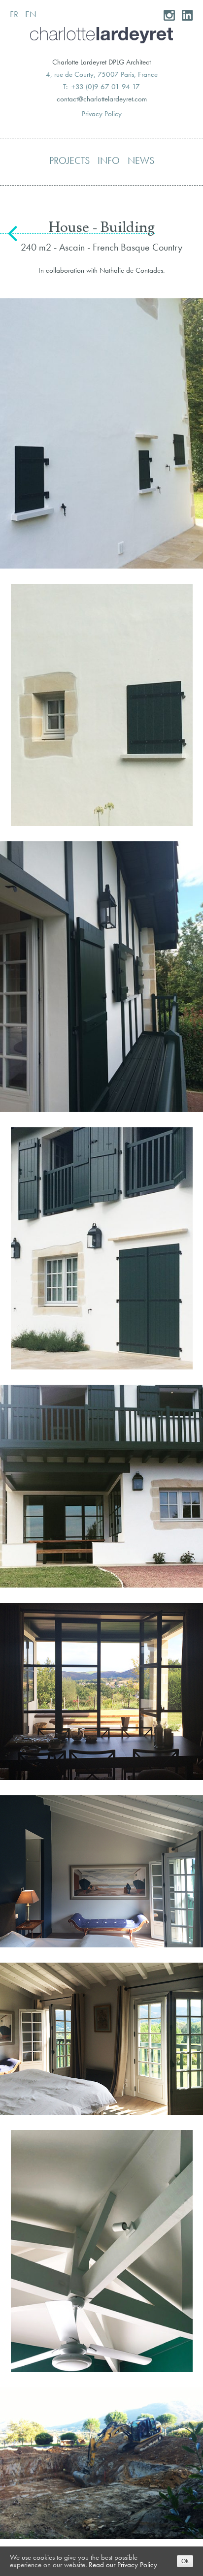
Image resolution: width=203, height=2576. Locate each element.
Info (109, 160)
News (141, 160)
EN (31, 14)
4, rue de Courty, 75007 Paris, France (102, 74)
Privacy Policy (102, 114)
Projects (69, 160)
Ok (185, 2561)
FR (14, 14)
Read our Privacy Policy (123, 2565)
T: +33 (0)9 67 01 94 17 (101, 87)
